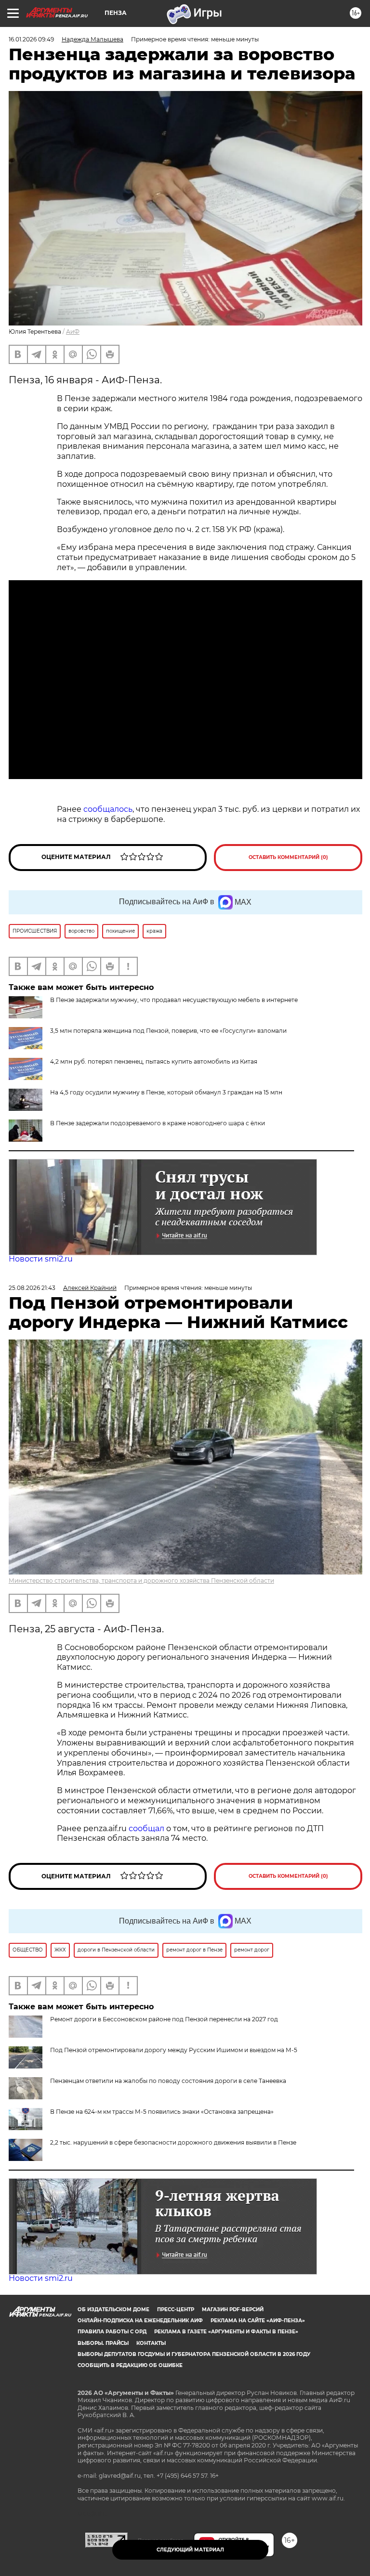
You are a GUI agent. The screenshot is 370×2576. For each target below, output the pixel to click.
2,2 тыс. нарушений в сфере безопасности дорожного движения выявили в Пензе (173, 2142)
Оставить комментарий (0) (288, 857)
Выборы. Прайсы (103, 2343)
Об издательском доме (113, 2309)
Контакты (151, 2343)
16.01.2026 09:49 (31, 39)
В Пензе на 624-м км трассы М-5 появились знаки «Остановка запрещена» (162, 2112)
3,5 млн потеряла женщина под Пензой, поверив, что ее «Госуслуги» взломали (168, 1031)
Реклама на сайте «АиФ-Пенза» (258, 2321)
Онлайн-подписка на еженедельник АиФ (140, 2321)
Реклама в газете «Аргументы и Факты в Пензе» (226, 2332)
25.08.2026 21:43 (32, 1288)
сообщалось (108, 809)
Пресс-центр (176, 2309)
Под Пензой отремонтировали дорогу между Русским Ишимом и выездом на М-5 (174, 2050)
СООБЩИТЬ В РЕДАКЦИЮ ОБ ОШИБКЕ (130, 2365)
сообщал (146, 1828)
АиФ (73, 332)
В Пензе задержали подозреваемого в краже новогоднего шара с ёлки (158, 1123)
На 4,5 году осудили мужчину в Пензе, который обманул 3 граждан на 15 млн (166, 1092)
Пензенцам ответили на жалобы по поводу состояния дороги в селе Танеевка (168, 2081)
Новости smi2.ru (41, 1259)
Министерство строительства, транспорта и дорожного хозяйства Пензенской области (141, 1581)
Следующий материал (190, 2550)
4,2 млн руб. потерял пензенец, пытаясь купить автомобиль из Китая (154, 1061)
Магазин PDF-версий (233, 2309)
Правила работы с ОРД (112, 2332)
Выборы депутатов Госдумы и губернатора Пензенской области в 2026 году (194, 2354)
